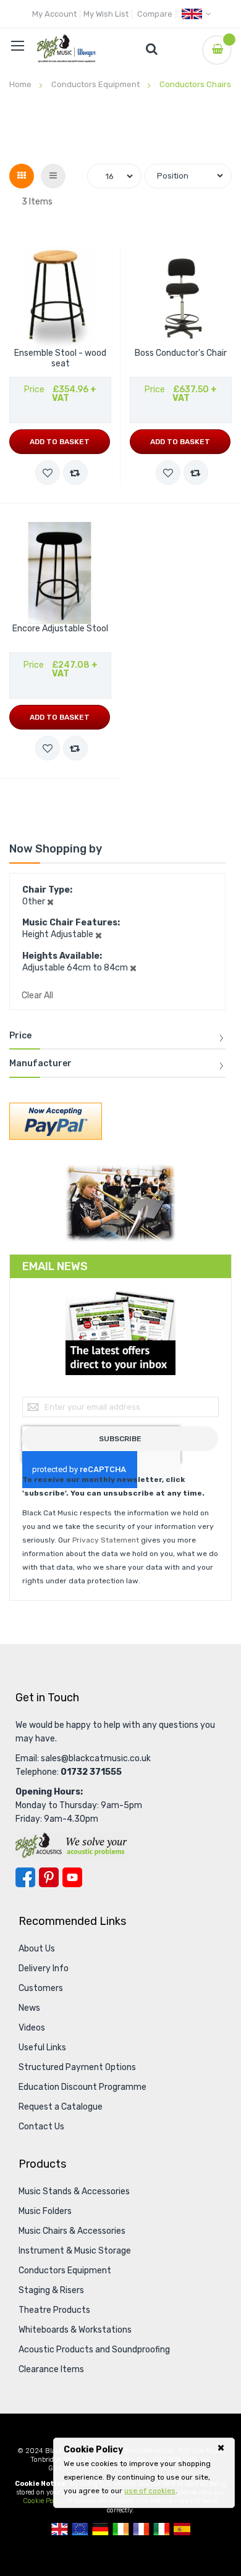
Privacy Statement (106, 1540)
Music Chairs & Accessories (72, 2231)
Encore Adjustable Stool (60, 629)
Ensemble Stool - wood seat (60, 359)
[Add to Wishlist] (48, 473)
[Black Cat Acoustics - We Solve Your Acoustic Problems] (71, 1845)
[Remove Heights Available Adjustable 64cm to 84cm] (133, 968)
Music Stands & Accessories (74, 2191)
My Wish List (106, 14)
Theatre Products (54, 2310)
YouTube (72, 1877)
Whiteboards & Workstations (75, 2330)
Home (21, 84)
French (141, 2529)
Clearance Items (51, 2369)
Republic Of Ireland (121, 2529)
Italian (162, 2529)
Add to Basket (60, 442)
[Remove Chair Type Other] (50, 902)
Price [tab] (20, 1036)
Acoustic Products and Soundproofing (94, 2350)
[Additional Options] (56, 1127)
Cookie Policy (44, 2501)
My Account (54, 14)
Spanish (182, 2529)
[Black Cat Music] (67, 48)
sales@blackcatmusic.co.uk (96, 1758)
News (29, 2008)
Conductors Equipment (96, 84)
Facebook (25, 1877)
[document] (144, 2470)
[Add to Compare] (75, 473)
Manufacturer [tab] (40, 1064)
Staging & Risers (51, 2290)
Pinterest (49, 1877)
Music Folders (45, 2211)
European (80, 2529)
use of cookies (150, 2491)
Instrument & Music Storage (75, 2251)
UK (60, 2529)
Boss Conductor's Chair (181, 353)
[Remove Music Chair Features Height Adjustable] (99, 934)
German (100, 2529)
